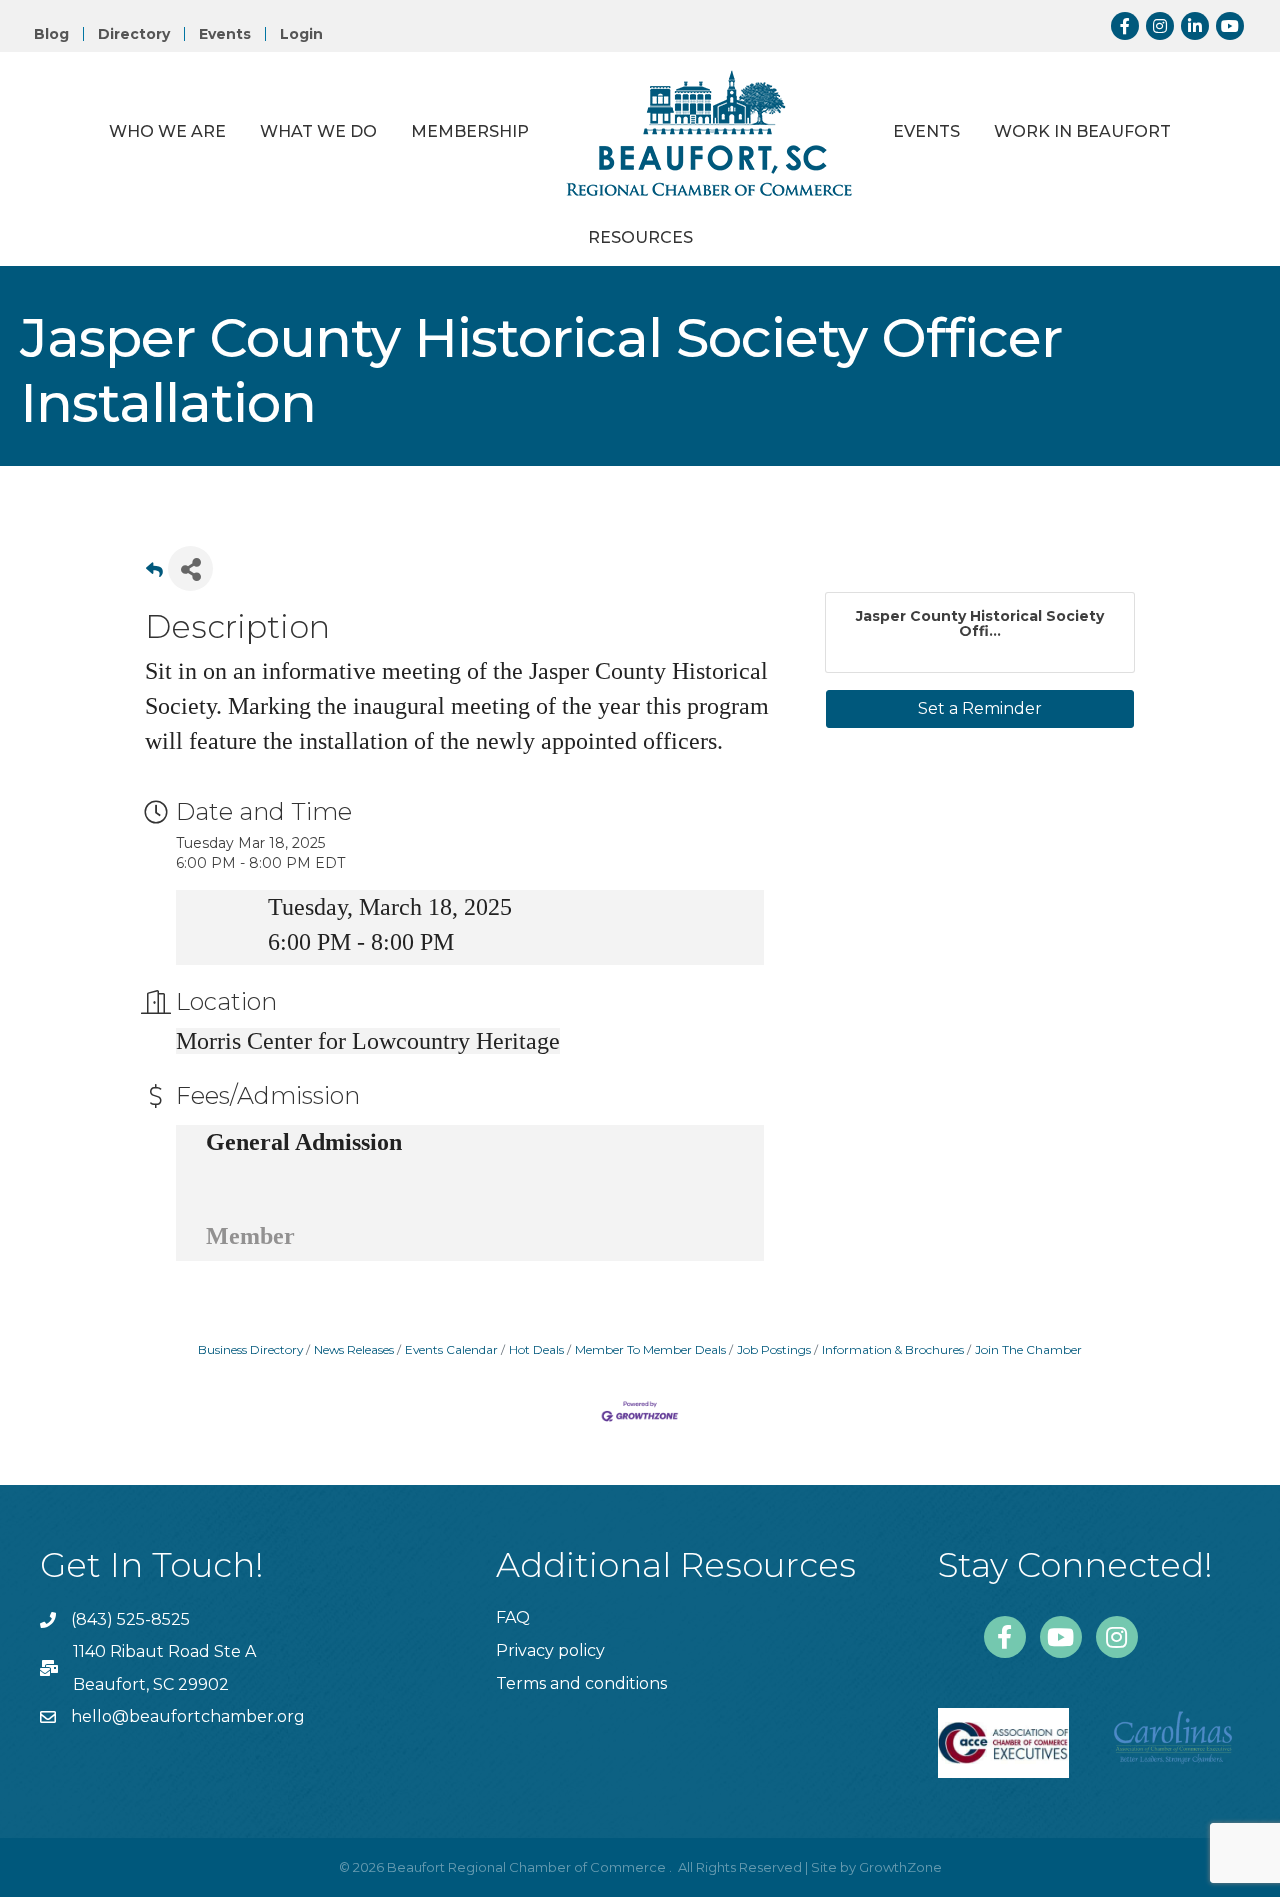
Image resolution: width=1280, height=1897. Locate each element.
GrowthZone (900, 1867)
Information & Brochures (893, 1349)
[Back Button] (154, 574)
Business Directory (250, 1349)
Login (301, 34)
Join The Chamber (1028, 1349)
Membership (470, 131)
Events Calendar (451, 1349)
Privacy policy (550, 1650)
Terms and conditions (581, 1683)
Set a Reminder (980, 708)
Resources (640, 237)
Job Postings (774, 1349)
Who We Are (167, 131)
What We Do (318, 131)
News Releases (354, 1349)
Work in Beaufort (1082, 131)
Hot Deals (536, 1349)
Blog (51, 34)
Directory (134, 34)
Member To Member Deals (650, 1349)
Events (225, 34)
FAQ (513, 1617)
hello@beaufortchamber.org (188, 1716)
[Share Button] (190, 568)
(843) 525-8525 (130, 1619)
